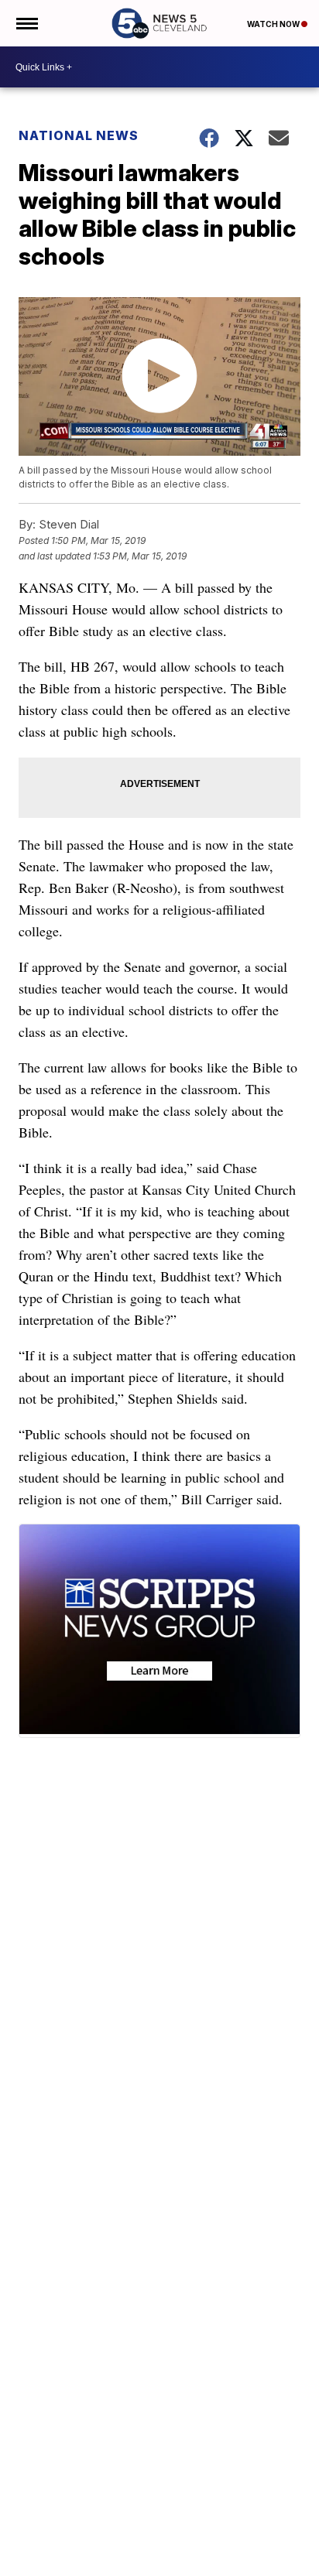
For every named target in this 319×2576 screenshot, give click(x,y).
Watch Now (274, 24)
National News (79, 135)
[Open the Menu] (26, 23)
